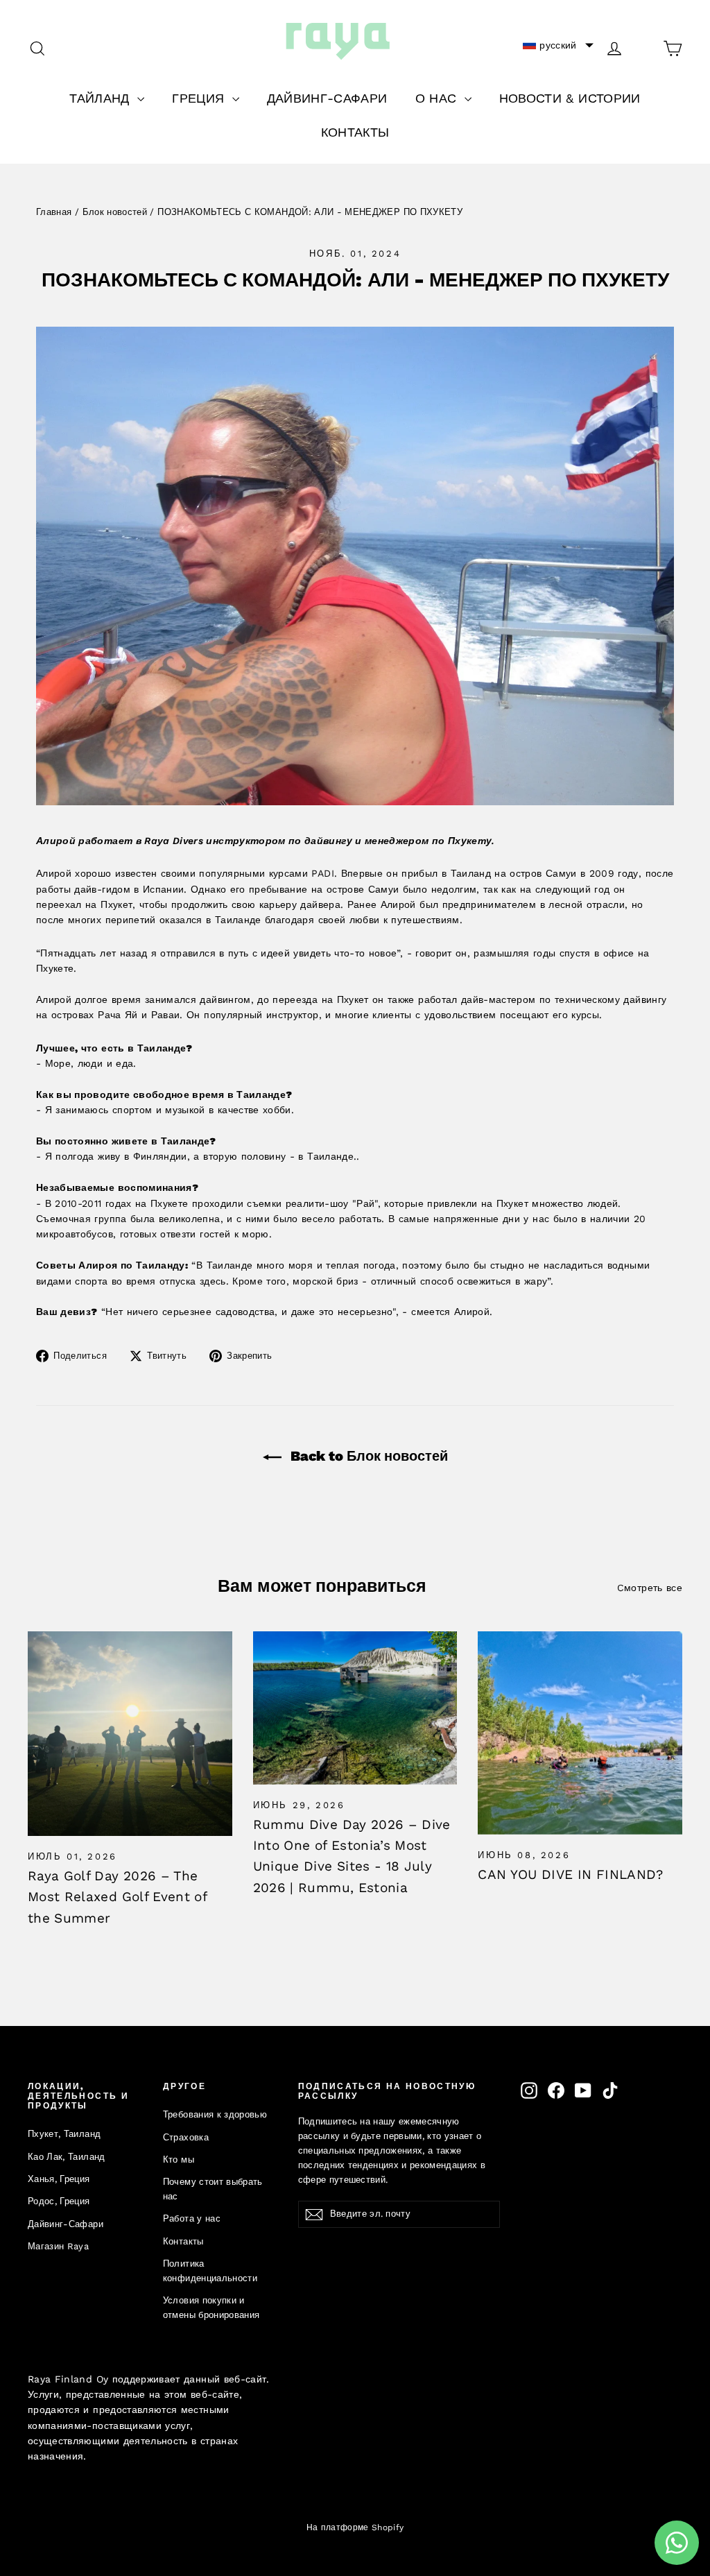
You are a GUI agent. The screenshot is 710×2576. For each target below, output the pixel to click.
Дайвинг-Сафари (66, 2224)
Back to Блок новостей (367, 1456)
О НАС (438, 98)
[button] (558, 45)
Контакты (183, 2241)
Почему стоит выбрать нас (213, 2189)
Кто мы (179, 2159)
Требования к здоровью (215, 2114)
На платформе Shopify (355, 2527)
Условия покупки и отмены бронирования (211, 2308)
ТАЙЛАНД (102, 98)
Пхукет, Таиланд (64, 2134)
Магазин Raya (58, 2246)
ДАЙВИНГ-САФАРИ (327, 98)
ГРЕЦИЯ (200, 98)
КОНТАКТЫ (355, 132)
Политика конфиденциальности (210, 2271)
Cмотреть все (650, 1588)
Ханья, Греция (59, 2179)
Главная (54, 212)
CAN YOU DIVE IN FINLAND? (570, 1874)
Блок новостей (115, 212)
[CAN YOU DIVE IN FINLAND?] (580, 1733)
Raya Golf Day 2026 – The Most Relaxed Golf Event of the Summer (117, 1897)
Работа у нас (192, 2218)
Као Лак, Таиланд (67, 2157)
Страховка (186, 2137)
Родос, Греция (59, 2201)
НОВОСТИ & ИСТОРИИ (570, 98)
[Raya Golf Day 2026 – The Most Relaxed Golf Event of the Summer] (130, 1734)
